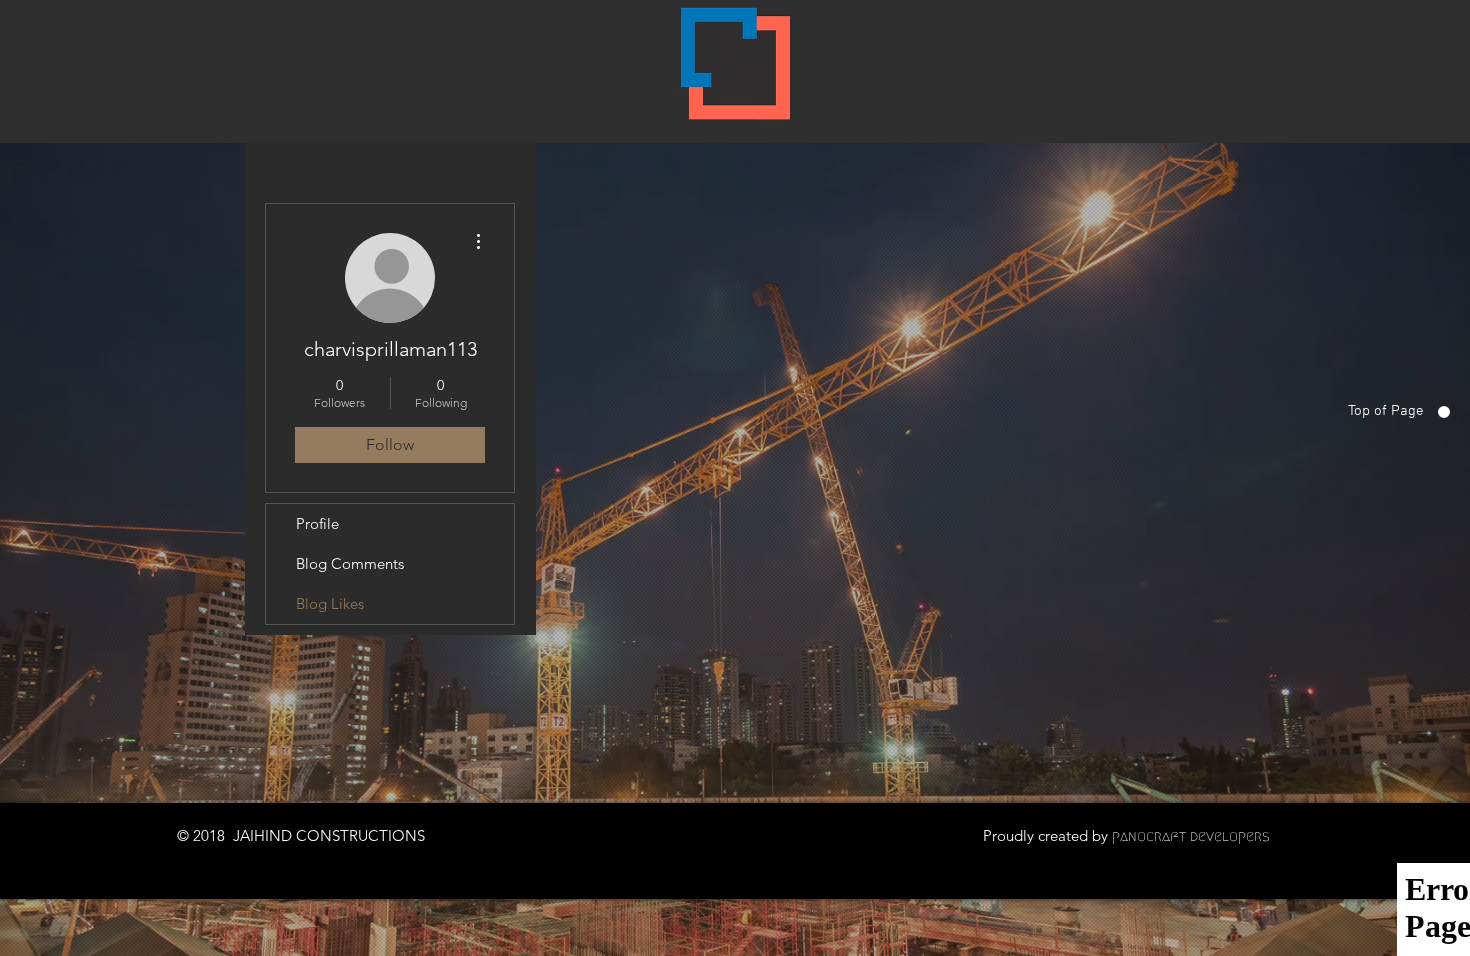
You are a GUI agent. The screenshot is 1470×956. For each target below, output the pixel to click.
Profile (317, 523)
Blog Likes (330, 603)
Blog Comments (350, 563)
